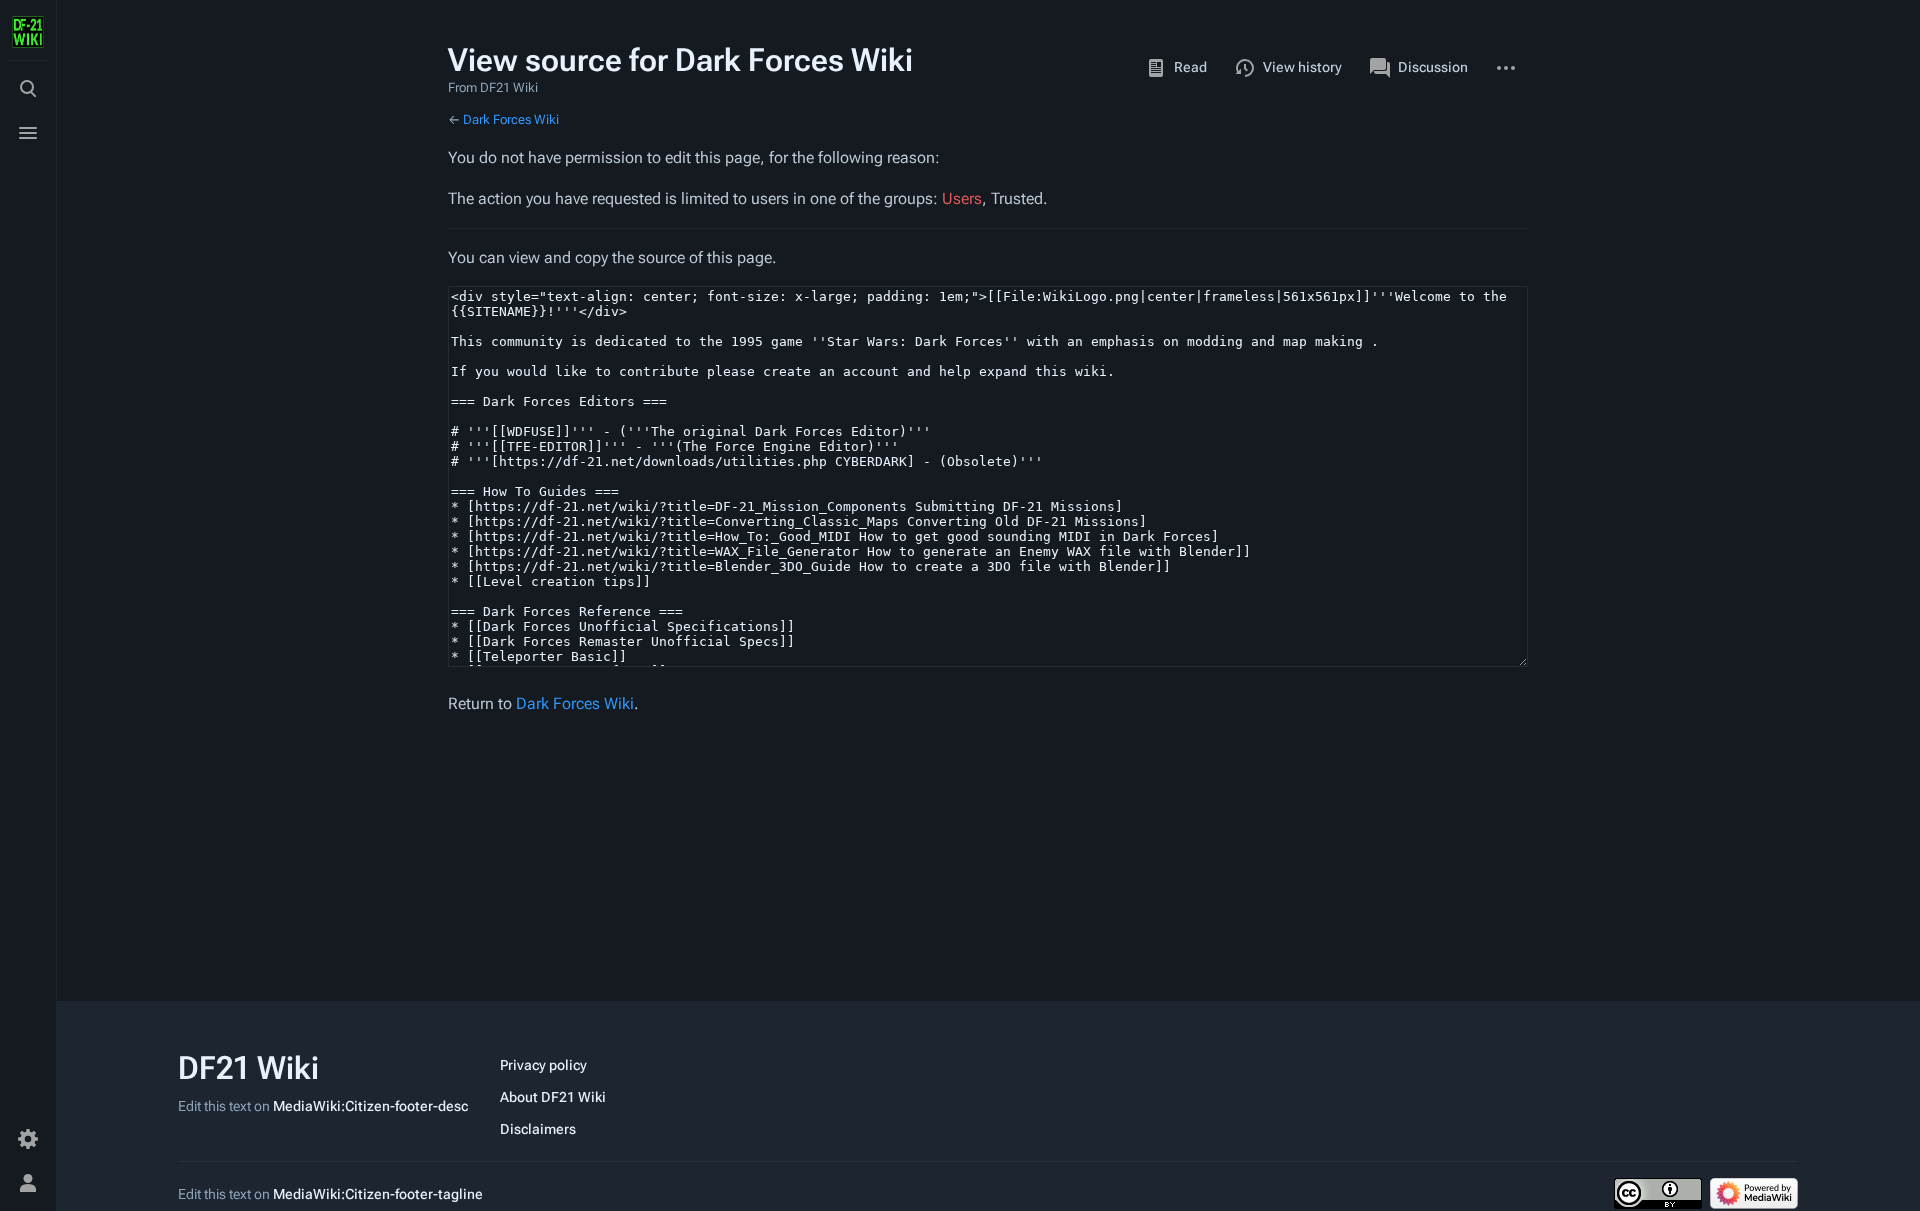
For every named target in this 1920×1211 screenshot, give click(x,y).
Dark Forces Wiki (511, 119)
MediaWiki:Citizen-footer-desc (370, 1106)
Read (1190, 67)
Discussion (1433, 67)
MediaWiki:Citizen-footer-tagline (378, 1194)
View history (1302, 67)
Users (962, 198)
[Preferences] (28, 1139)
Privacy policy (543, 1065)
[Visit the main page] (28, 32)
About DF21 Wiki (553, 1097)
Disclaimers (538, 1129)
